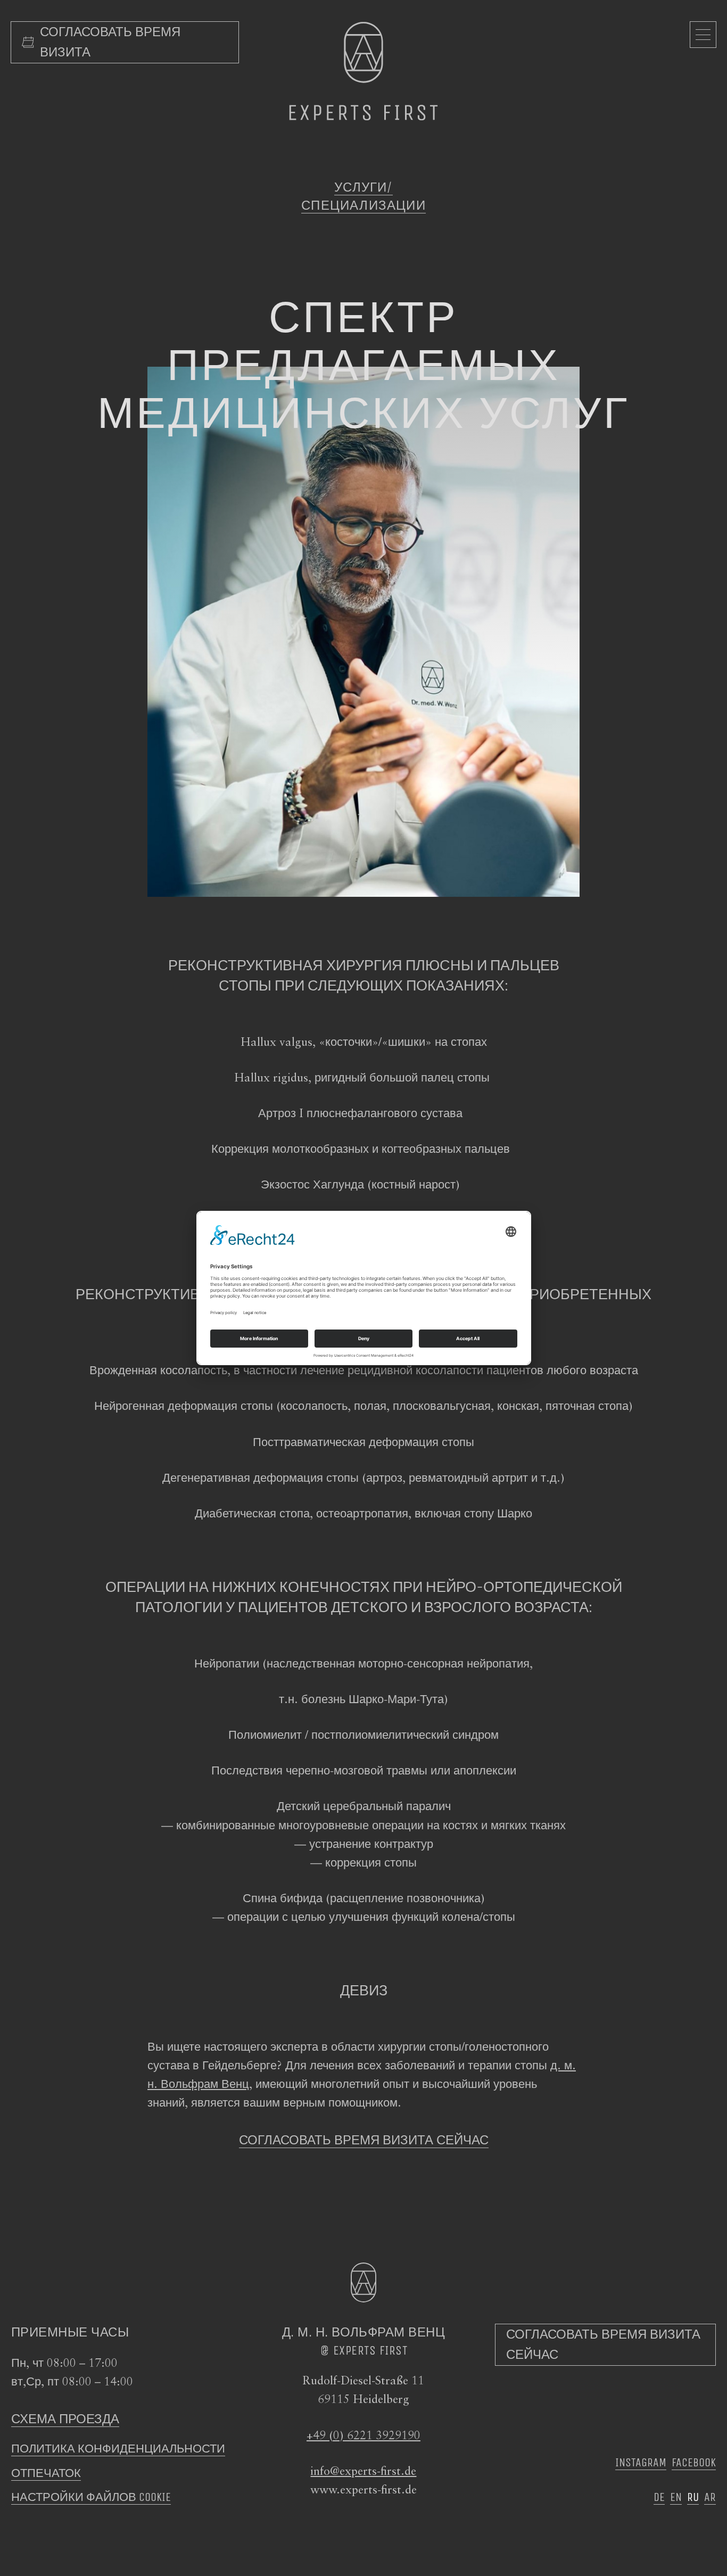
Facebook (694, 2463)
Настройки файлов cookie (91, 2497)
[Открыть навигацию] (703, 35)
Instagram (641, 2463)
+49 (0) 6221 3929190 (363, 2436)
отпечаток (46, 2473)
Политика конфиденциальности (118, 2449)
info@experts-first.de (363, 2472)
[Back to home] (363, 71)
